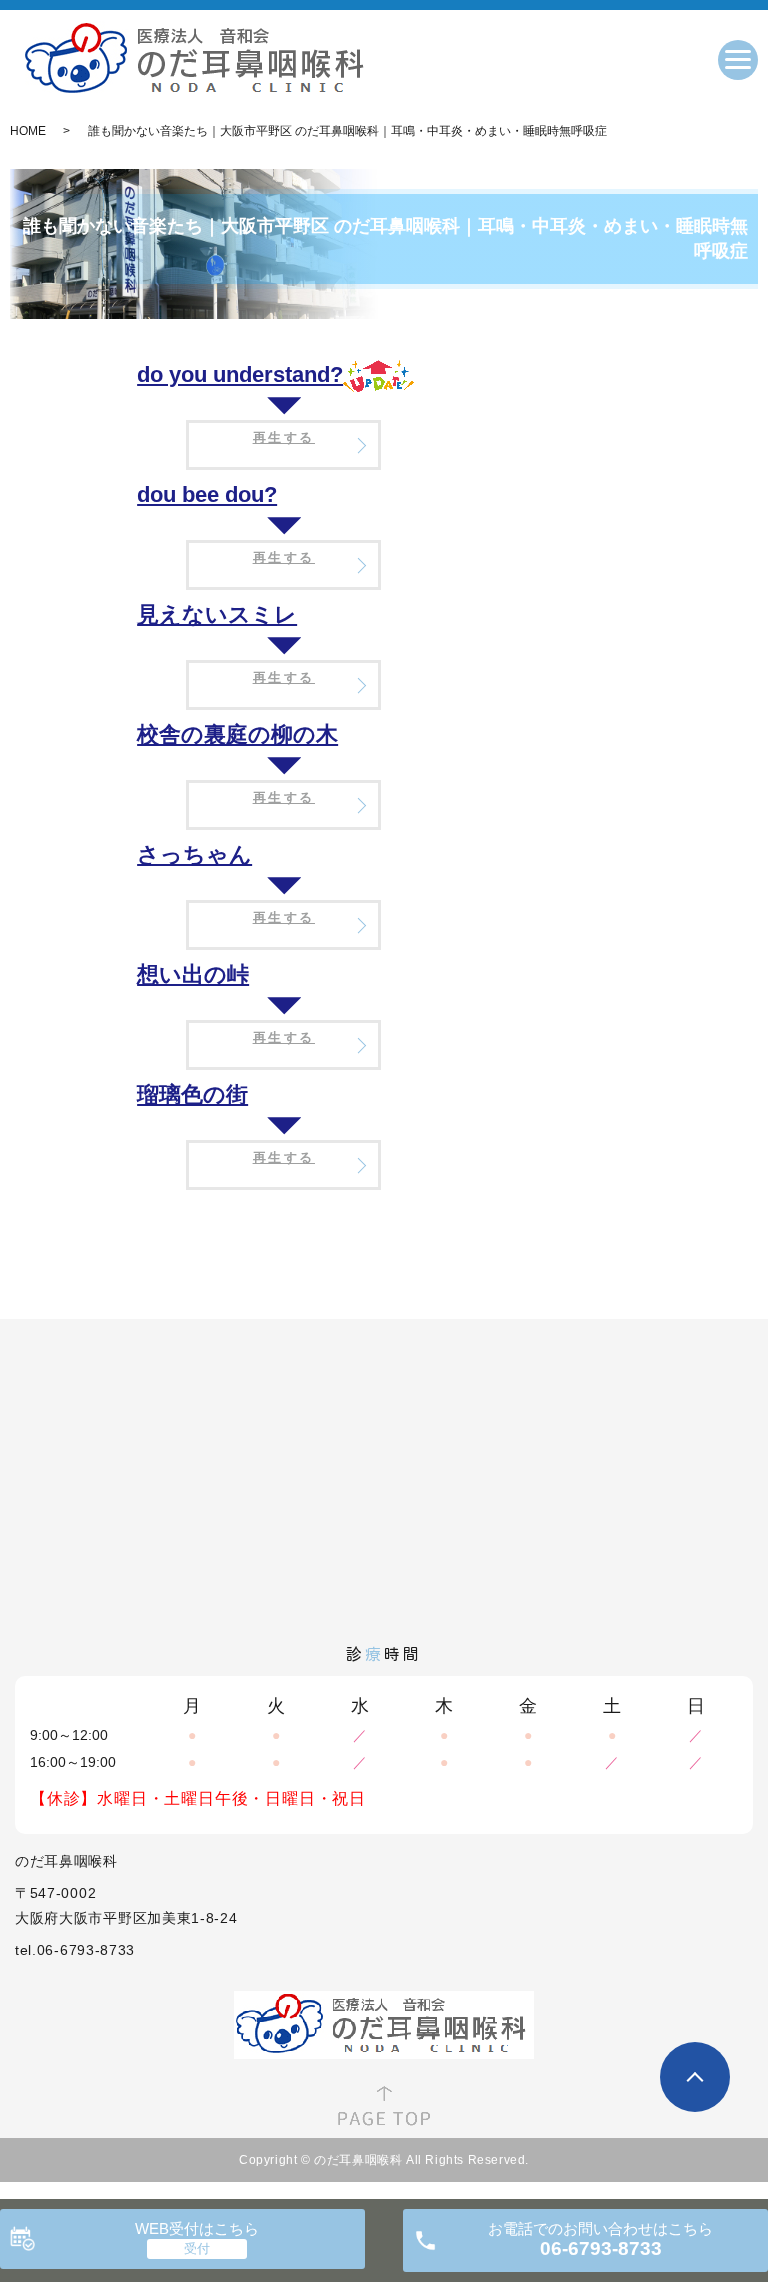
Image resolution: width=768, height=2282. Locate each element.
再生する (284, 437)
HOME (28, 131)
